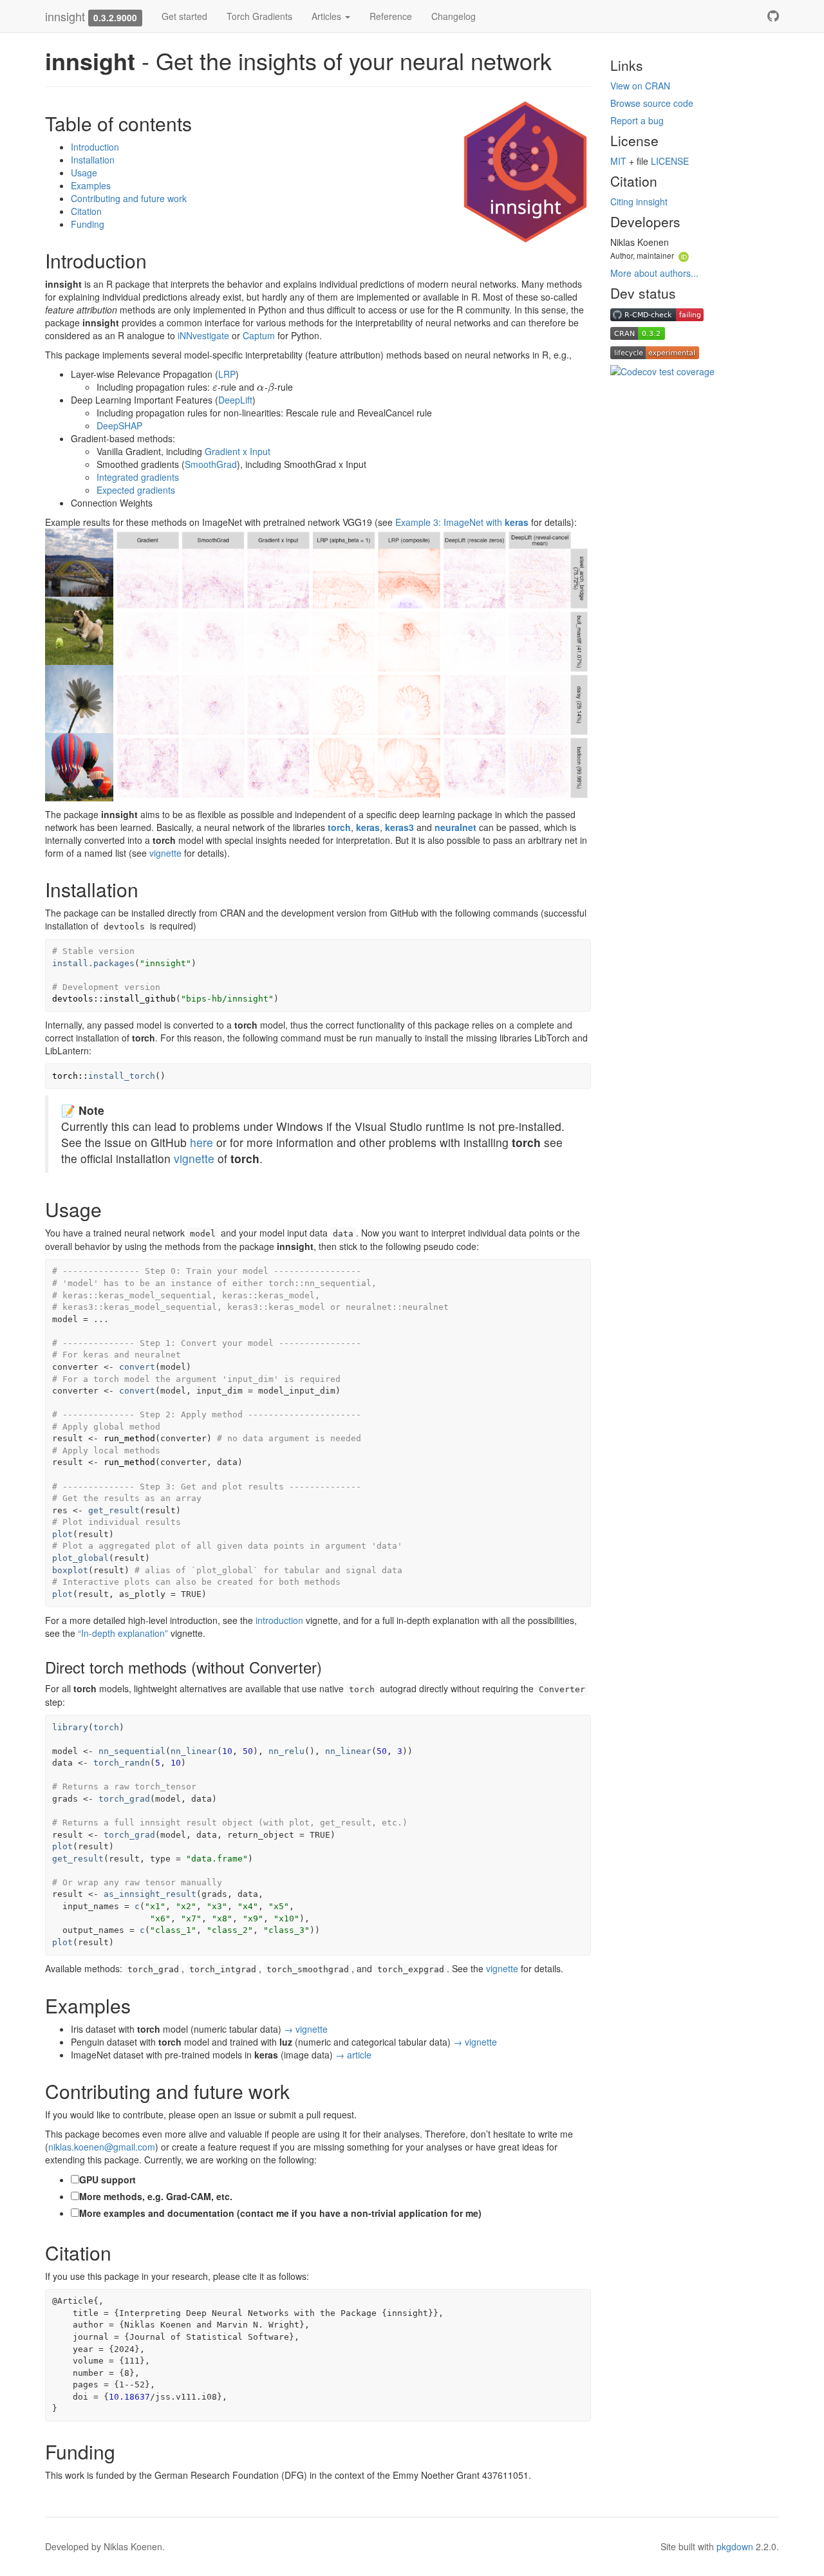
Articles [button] (328, 16)
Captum (259, 335)
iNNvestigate (203, 335)
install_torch (122, 1076)
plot (62, 1534)
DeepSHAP (119, 425)
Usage (84, 173)
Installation (93, 160)
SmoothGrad (211, 464)
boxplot (70, 1570)
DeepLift (235, 400)
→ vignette (306, 2029)
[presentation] (215, 387)
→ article (353, 2055)
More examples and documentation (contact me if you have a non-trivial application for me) (280, 2213)
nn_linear (194, 1751)
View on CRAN (640, 86)
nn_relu (286, 1751)
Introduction (95, 147)
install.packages (93, 963)
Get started (184, 16)
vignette (165, 853)
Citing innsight (639, 201)
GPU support (108, 2179)
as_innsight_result (150, 1894)
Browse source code (652, 103)
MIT (618, 161)
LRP (227, 374)
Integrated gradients (138, 477)
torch (106, 1727)
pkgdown (735, 2546)
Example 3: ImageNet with (462, 522)
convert (137, 1367)
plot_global (80, 1558)
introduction (279, 1620)
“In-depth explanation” (123, 1633)
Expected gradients (136, 490)
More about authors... (654, 273)
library (70, 1727)
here (201, 1142)
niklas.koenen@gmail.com (102, 2147)
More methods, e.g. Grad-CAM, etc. (156, 2196)
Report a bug (637, 120)
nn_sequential (132, 1751)
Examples (91, 185)
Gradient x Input (238, 451)
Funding (88, 224)
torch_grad (124, 1799)
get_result (114, 1510)
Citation (86, 211)
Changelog (454, 16)
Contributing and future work (129, 198)
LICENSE (670, 161)
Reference (391, 16)
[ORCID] (684, 255)
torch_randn (122, 1763)
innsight (65, 16)
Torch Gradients (259, 16)
